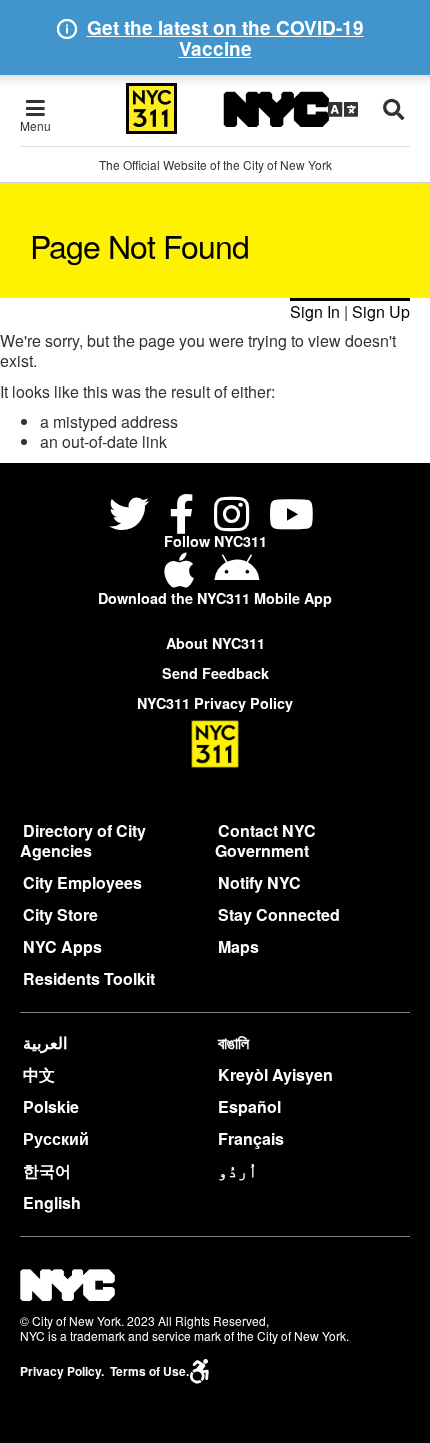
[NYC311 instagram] (231, 516)
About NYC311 (215, 643)
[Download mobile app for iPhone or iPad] (183, 577)
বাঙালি (233, 1042)
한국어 (47, 1170)
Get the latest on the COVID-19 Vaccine (225, 38)
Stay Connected (279, 914)
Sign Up (381, 311)
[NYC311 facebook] (181, 516)
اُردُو (238, 1170)
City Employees (82, 882)
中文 (39, 1074)
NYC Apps (62, 946)
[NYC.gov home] (276, 109)
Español (249, 1106)
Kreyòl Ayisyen (275, 1074)
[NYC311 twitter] (133, 516)
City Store (60, 914)
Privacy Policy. (62, 1371)
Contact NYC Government (265, 840)
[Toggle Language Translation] (343, 109)
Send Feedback (215, 673)
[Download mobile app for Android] (236, 577)
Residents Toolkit (89, 978)
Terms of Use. (149, 1371)
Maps (238, 946)
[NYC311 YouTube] (291, 516)
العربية (45, 1042)
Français (251, 1138)
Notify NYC (259, 882)
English (52, 1202)
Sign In (315, 311)
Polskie (51, 1106)
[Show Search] (393, 109)
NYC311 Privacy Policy (215, 703)
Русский (56, 1138)
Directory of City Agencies (83, 840)
